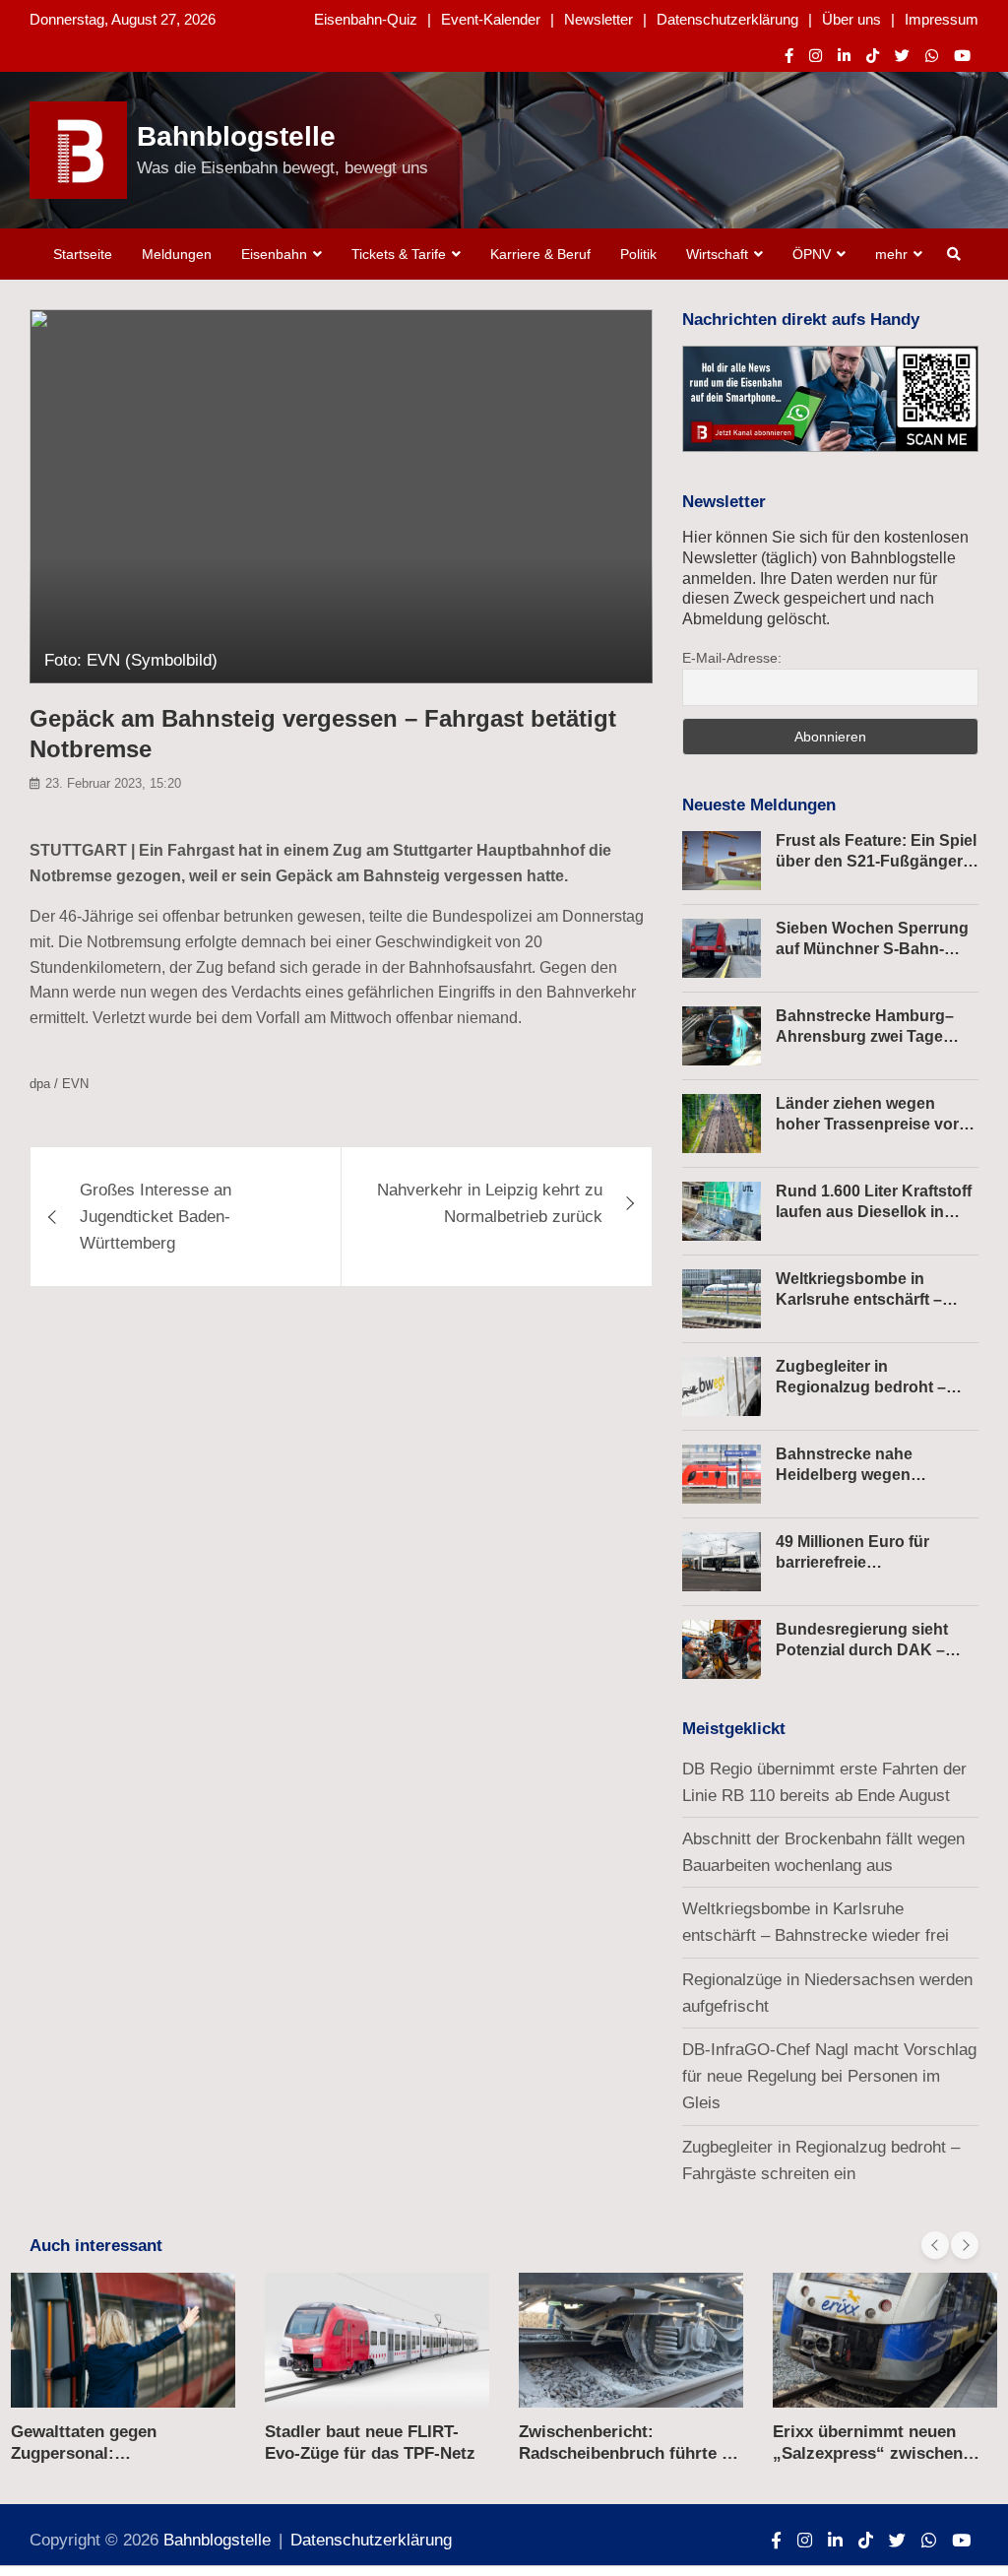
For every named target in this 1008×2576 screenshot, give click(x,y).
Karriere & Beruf (540, 254)
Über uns (851, 19)
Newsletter (598, 19)
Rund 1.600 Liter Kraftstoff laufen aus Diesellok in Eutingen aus (874, 1212)
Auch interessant (96, 2246)
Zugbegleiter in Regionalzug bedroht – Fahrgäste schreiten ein (864, 1387)
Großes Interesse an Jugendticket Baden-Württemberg (156, 1217)
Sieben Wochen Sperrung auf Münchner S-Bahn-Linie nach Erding (872, 949)
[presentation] (935, 2245)
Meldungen (177, 254)
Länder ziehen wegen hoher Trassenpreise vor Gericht (867, 1124)
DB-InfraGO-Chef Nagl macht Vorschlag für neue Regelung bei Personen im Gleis (829, 2076)
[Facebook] (789, 56)
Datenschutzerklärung (727, 19)
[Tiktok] (873, 56)
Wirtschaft (717, 254)
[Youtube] (962, 56)
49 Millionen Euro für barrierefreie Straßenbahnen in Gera (862, 1562)
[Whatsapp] (932, 56)
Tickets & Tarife (399, 254)
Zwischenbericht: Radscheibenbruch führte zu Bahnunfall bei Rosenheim (630, 2453)
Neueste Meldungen (759, 805)
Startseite (83, 254)
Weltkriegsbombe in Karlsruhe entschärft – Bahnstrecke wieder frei (864, 1299)
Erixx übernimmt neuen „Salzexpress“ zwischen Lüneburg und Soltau (868, 2453)
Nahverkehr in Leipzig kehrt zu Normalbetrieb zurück (490, 1203)
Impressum (942, 19)
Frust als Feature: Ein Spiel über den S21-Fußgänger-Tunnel (876, 861)
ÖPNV (812, 254)
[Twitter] (902, 56)
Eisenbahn (274, 254)
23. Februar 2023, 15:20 (113, 783)
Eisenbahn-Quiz (366, 19)
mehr (891, 254)
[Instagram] (816, 56)
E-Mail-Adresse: (732, 658)
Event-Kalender (491, 19)
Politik (638, 254)
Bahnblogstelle (236, 136)
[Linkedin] (844, 56)
